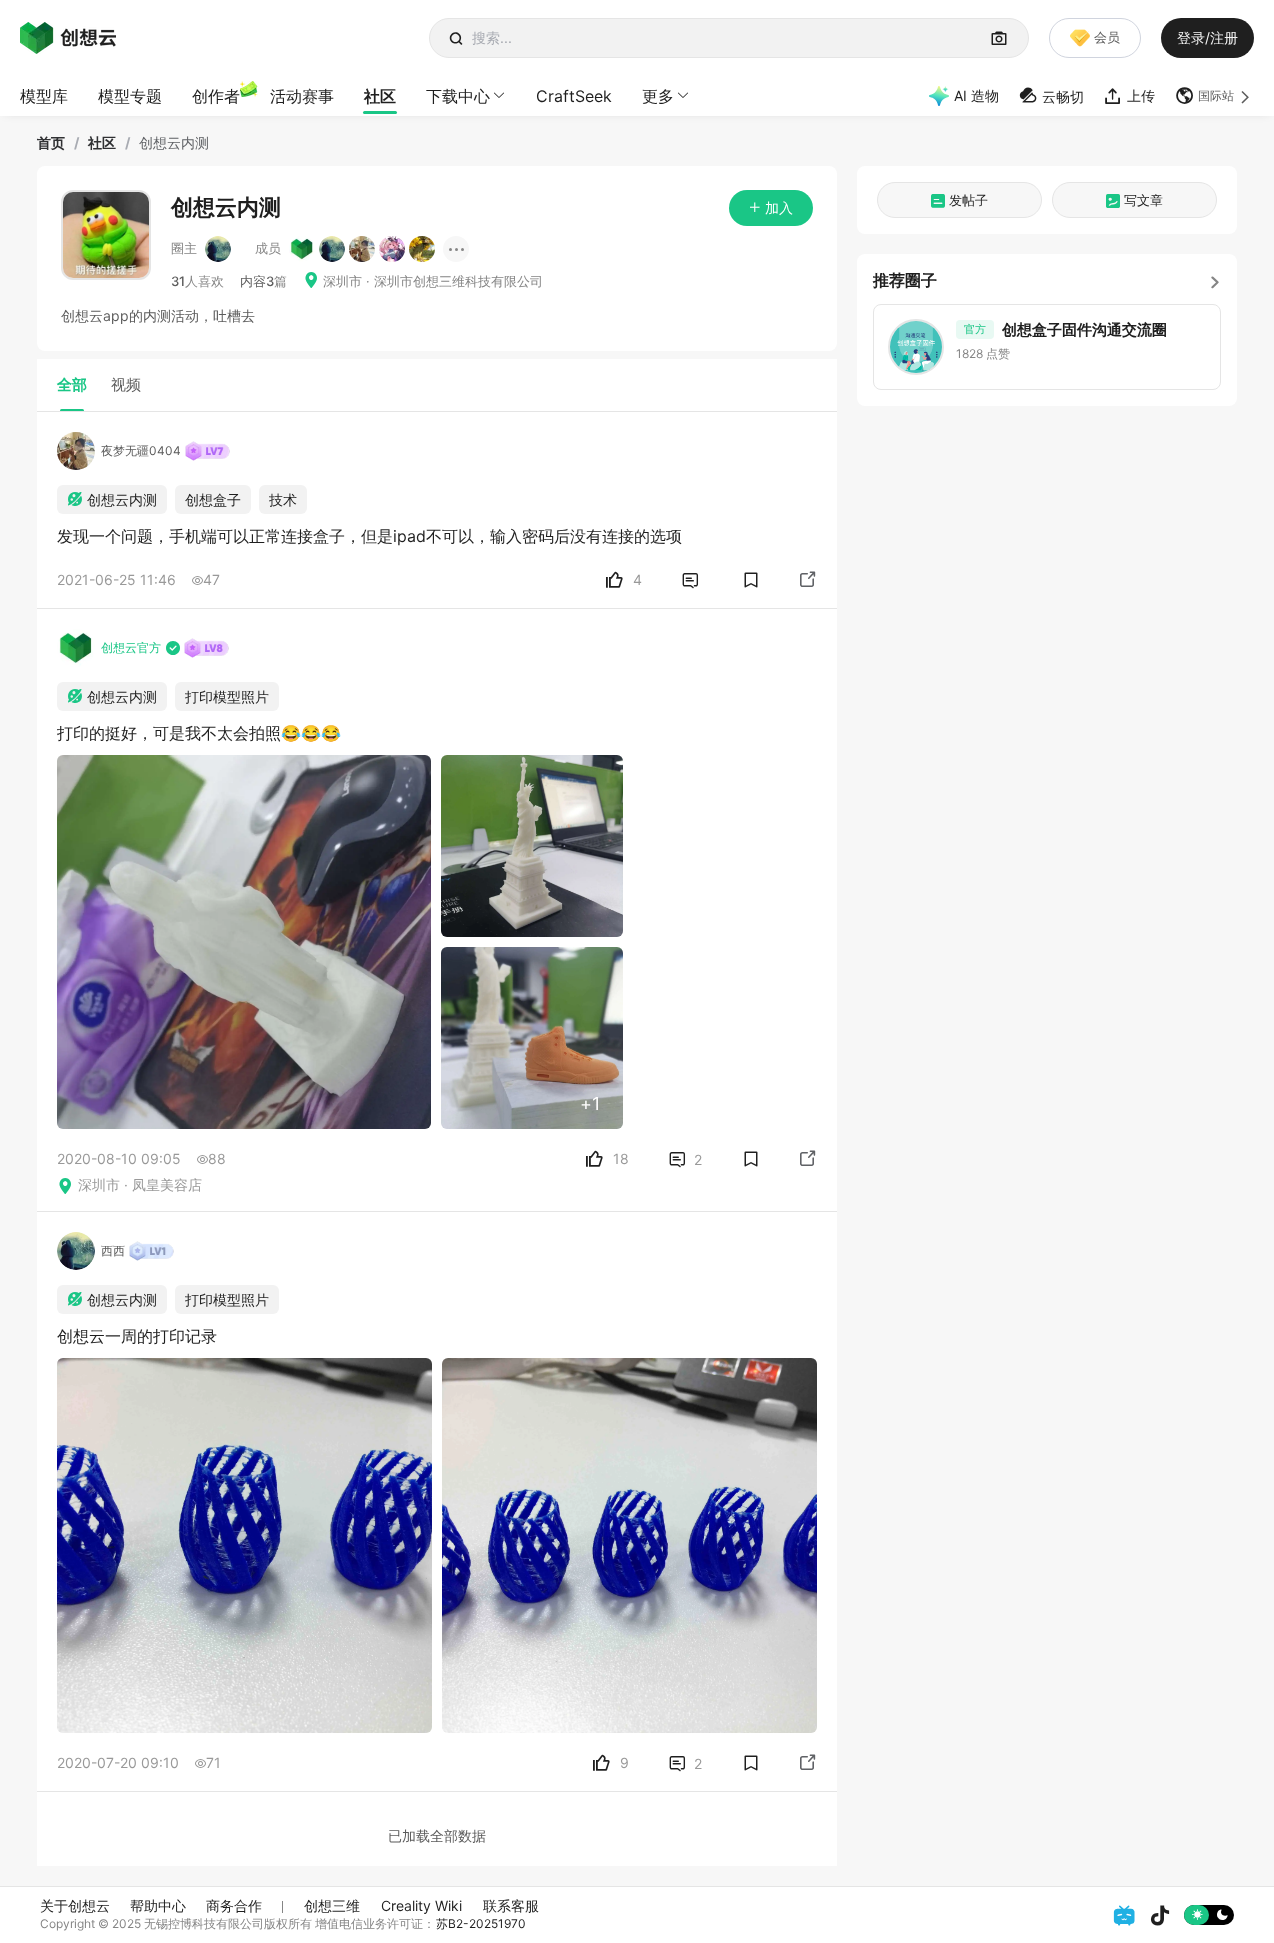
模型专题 (130, 96)
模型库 (44, 96)
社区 (380, 96)
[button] (1214, 96)
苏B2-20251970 (481, 1923)
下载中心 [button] (458, 96)
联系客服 (511, 1905)
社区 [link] (102, 143)
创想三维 (332, 1905)
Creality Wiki (421, 1905)
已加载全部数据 (437, 1835)
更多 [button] (658, 96)
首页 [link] (51, 143)
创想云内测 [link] (174, 143)
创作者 (216, 96)
